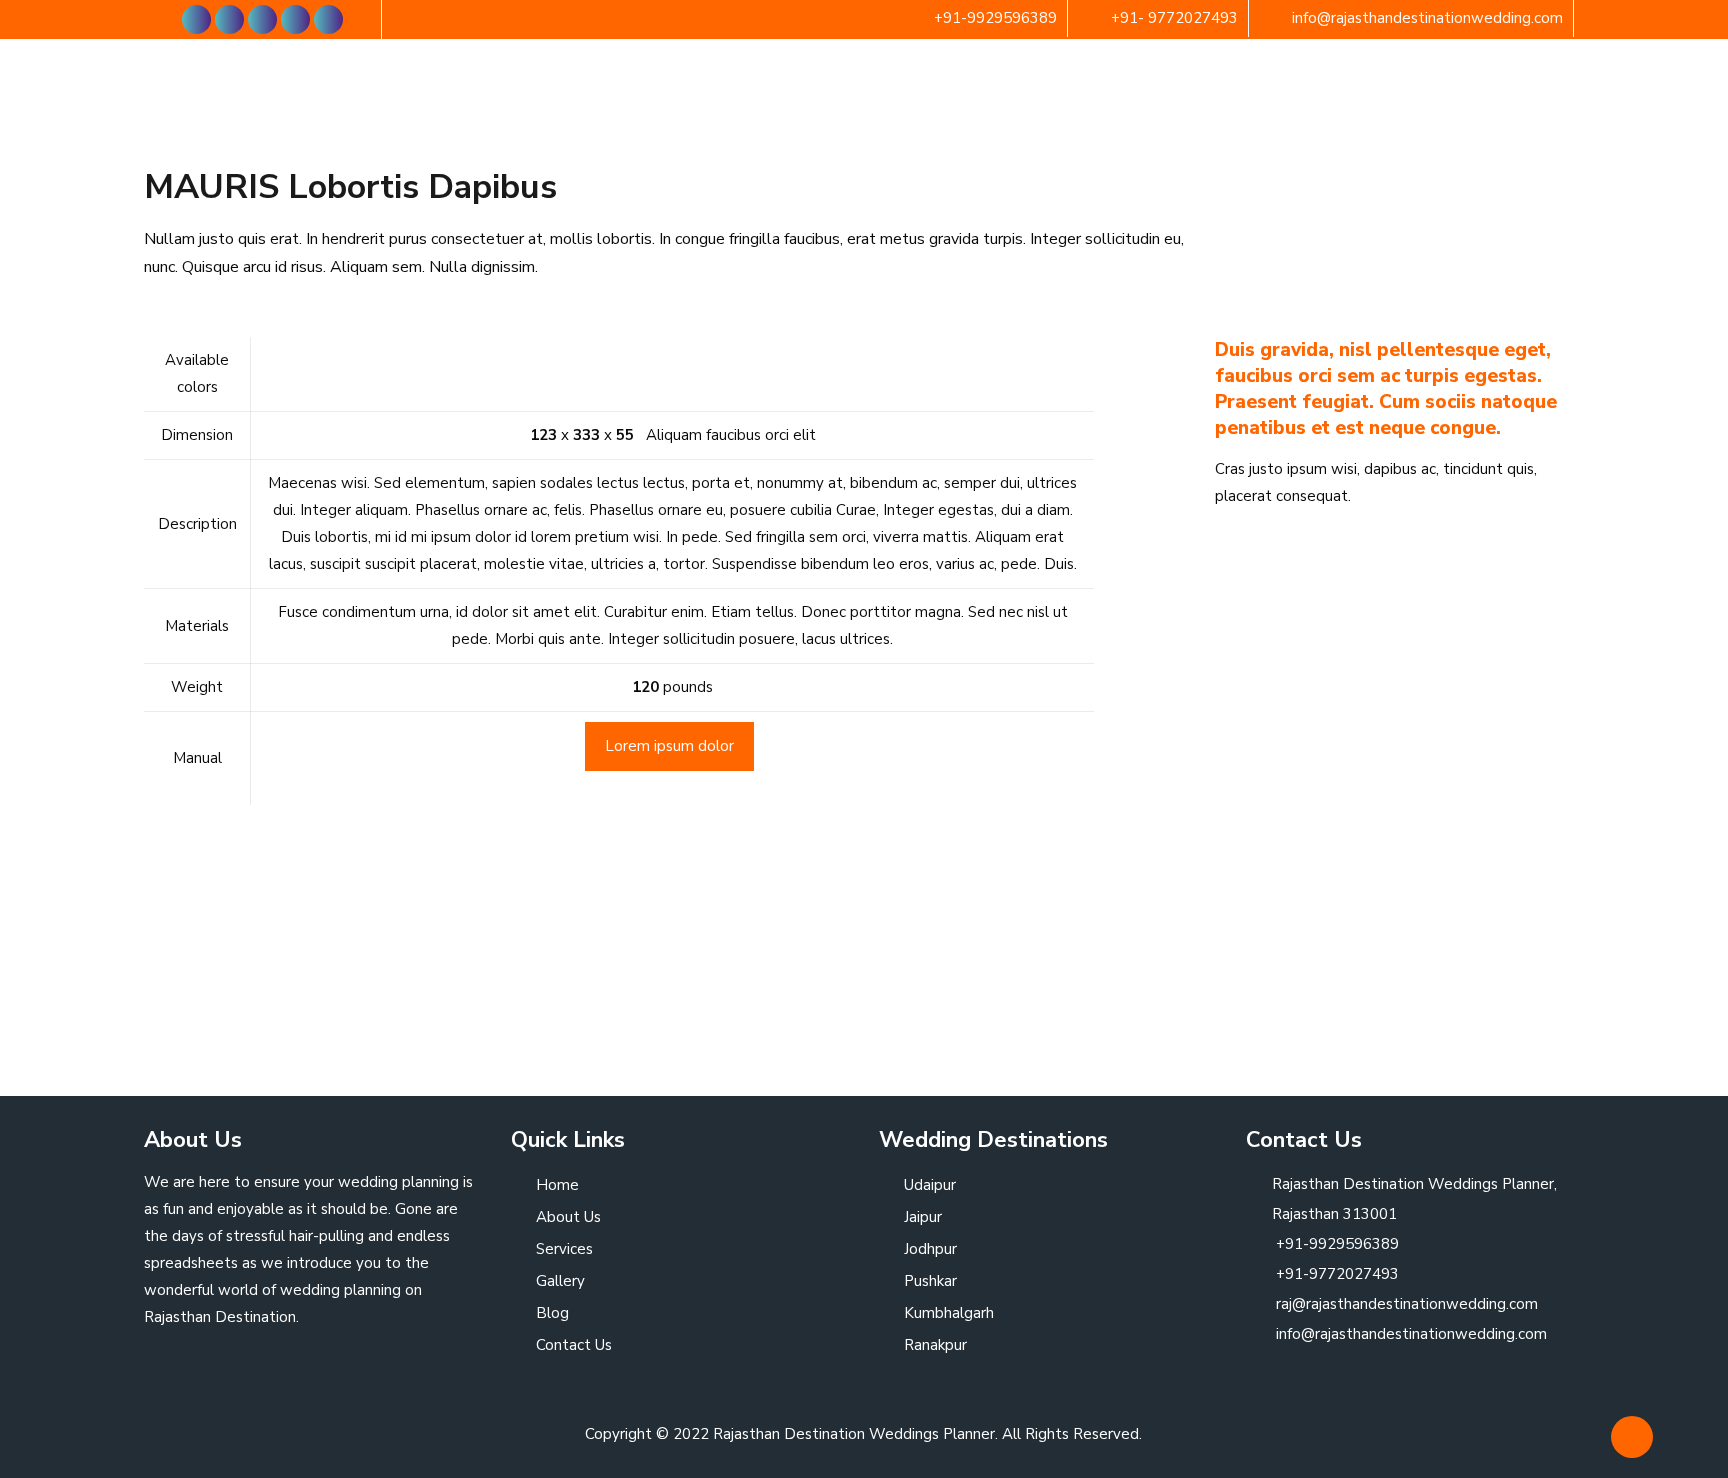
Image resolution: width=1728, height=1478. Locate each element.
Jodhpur (930, 1249)
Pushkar (930, 1281)
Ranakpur (935, 1345)
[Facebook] (196, 19)
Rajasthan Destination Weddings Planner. (855, 1434)
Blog (552, 1313)
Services (564, 1249)
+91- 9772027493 (1174, 18)
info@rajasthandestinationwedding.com (1427, 18)
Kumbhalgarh (949, 1313)
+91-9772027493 (1335, 1274)
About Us (568, 1217)
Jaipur (923, 1217)
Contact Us (574, 1345)
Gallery (560, 1281)
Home (557, 1185)
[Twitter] (229, 19)
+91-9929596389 (995, 18)
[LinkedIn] (295, 19)
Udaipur (930, 1185)
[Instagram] (328, 19)
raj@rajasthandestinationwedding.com (1405, 1304)
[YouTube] (262, 19)
